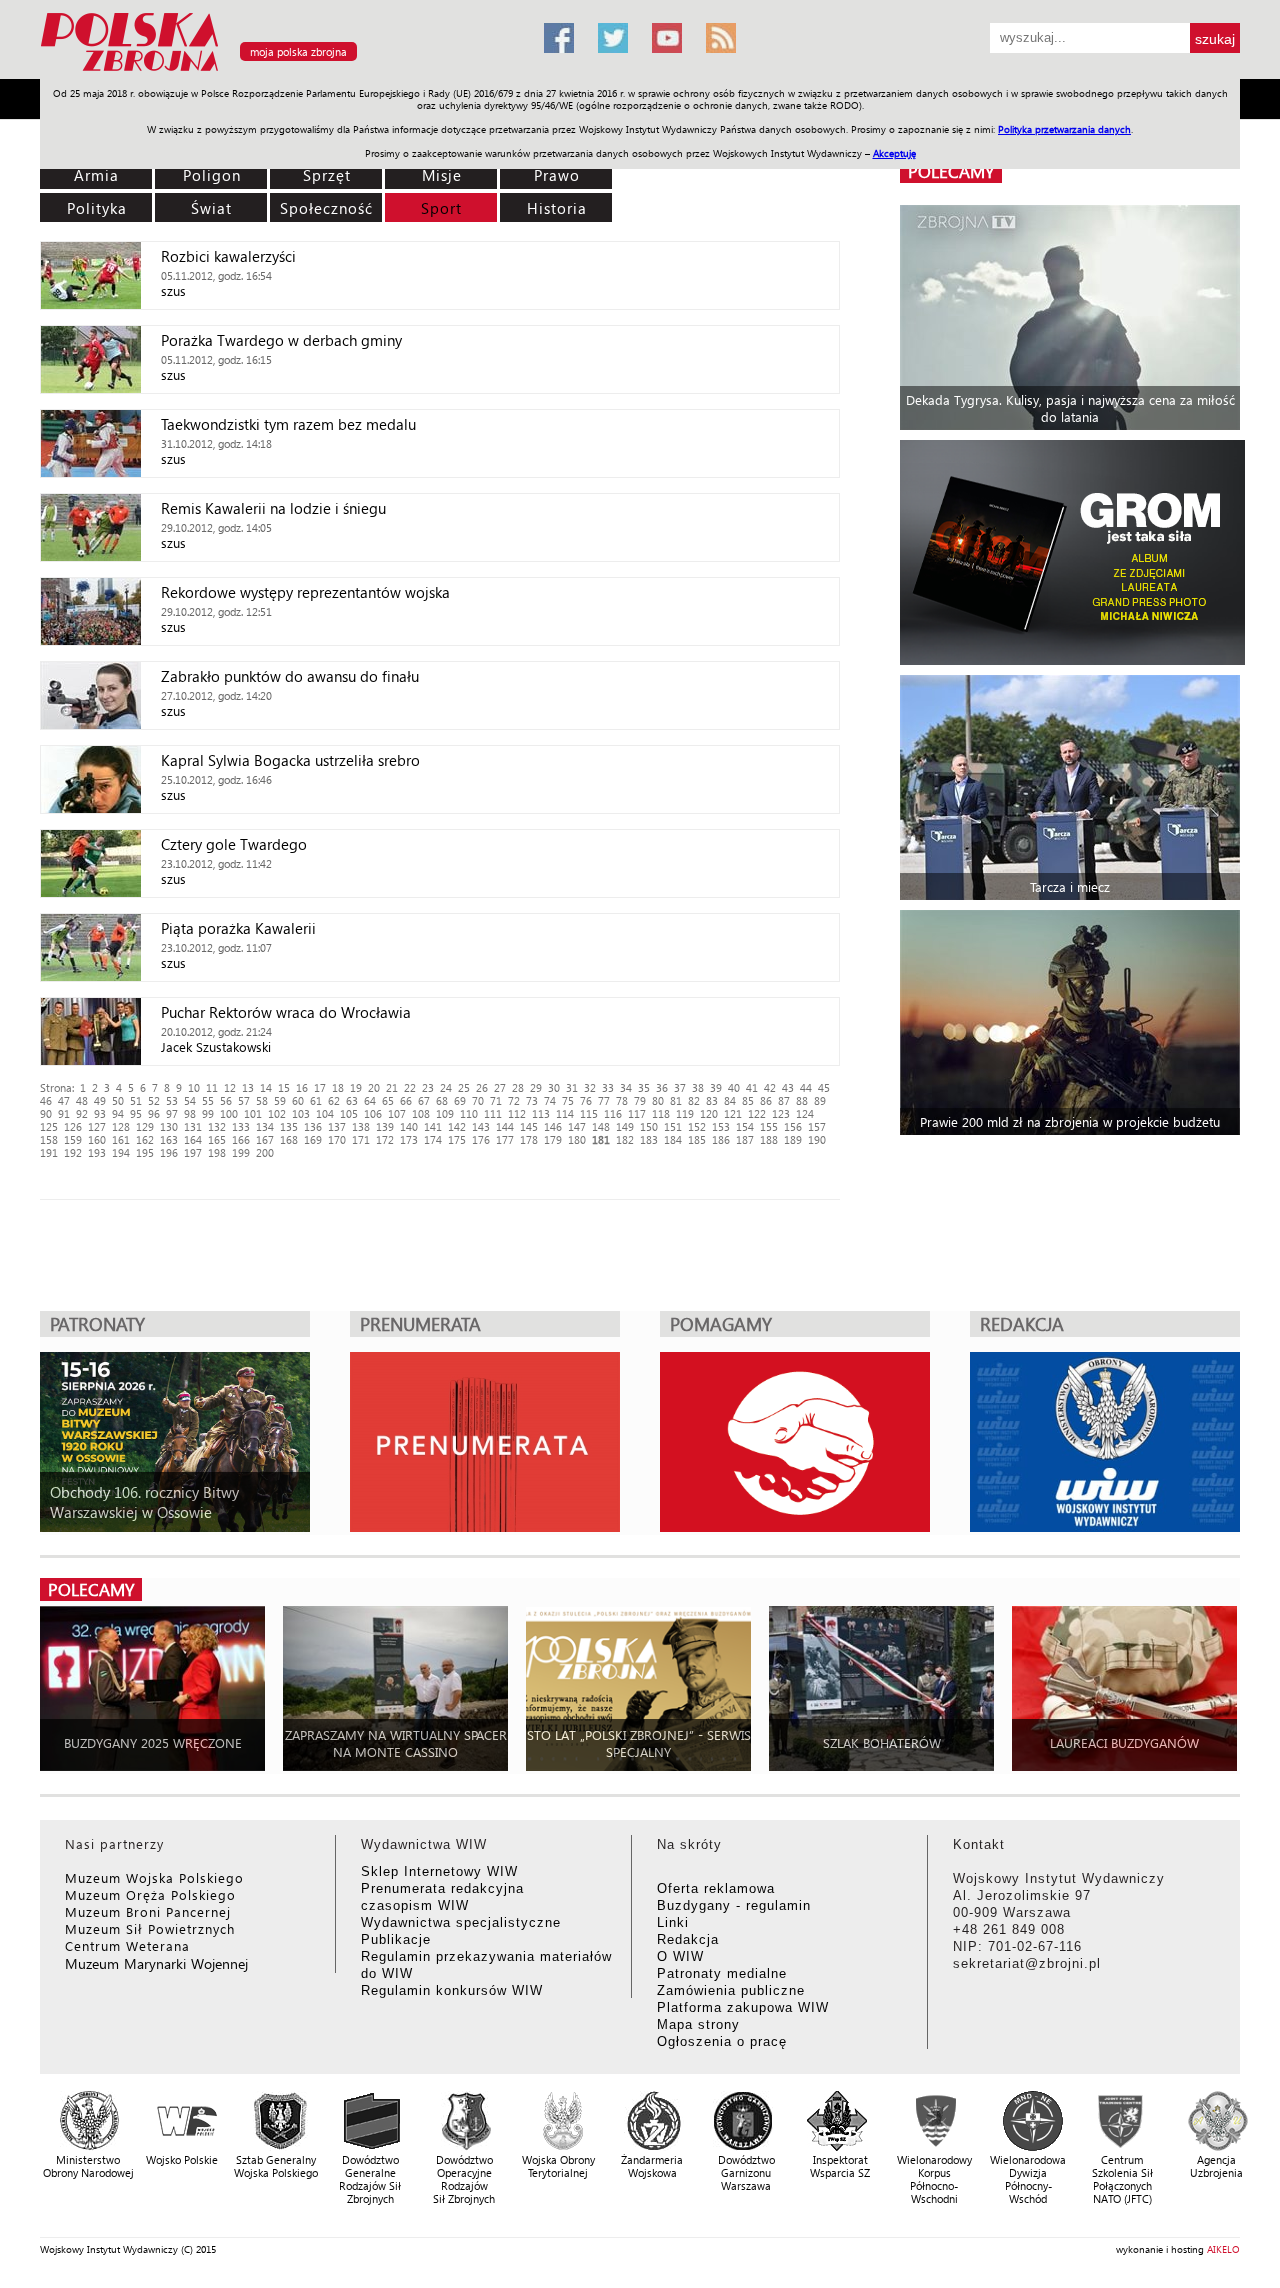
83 (712, 1100)
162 (145, 1139)
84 (730, 1100)
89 (820, 1100)
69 (460, 1100)
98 (190, 1113)
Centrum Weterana (127, 1945)
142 (457, 1126)
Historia (557, 208)
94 (118, 1113)
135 (289, 1126)
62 (334, 1100)
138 (361, 1126)
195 (145, 1152)
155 (769, 1126)
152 (697, 1126)
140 (409, 1126)
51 (136, 1100)
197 (193, 1152)
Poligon (212, 175)
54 (190, 1100)
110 (469, 1113)
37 (680, 1087)
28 (518, 1087)
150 (649, 1126)
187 (745, 1139)
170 (337, 1139)
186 (721, 1139)
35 (644, 1087)
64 (370, 1100)
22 (410, 1087)
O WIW (680, 1956)
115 (589, 1113)
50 (118, 1100)
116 (613, 1113)
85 (748, 1100)
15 (284, 1087)
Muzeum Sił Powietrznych (150, 1928)
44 (806, 1087)
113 (541, 1113)
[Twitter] (613, 38)
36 (662, 1087)
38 (698, 1087)
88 (802, 1100)
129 (145, 1126)
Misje (442, 175)
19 (356, 1087)
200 (265, 1152)
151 (673, 1126)
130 (169, 1126)
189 (793, 1139)
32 (590, 1087)
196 (169, 1152)
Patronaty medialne (722, 1973)
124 (805, 1113)
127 (97, 1126)
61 (316, 1100)
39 (716, 1087)
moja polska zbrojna (298, 51)
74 (550, 1100)
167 (265, 1139)
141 (433, 1126)
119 (685, 1113)
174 (433, 1139)
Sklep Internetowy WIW (439, 1871)
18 (338, 1087)
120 (709, 1113)
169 (313, 1139)
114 (565, 1113)
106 (373, 1113)
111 (493, 1113)
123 (781, 1113)
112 (517, 1113)
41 (752, 1087)
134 (265, 1126)
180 (577, 1139)
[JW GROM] (1072, 552)
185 (697, 1139)
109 (445, 1113)
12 (230, 1087)
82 (694, 1100)
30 (554, 1087)
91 (64, 1113)
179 (553, 1139)
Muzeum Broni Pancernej (148, 1911)
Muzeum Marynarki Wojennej (157, 1963)
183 (649, 1139)
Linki (673, 1922)
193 (97, 1152)
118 (661, 1113)
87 (784, 1100)
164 (193, 1139)
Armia (96, 175)
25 (464, 1087)
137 (337, 1126)
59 (280, 1100)
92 (82, 1113)
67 (424, 1100)
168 (289, 1139)
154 (745, 1126)
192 (73, 1152)
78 (622, 1100)
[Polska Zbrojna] (280, 70)
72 (514, 1100)
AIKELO (1223, 2249)
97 (172, 1113)
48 (82, 1100)
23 (428, 1087)
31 (572, 1087)
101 (253, 1113)
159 (73, 1139)
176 (481, 1139)
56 (226, 1100)
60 (298, 1100)
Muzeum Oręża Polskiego (150, 1894)
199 (241, 1152)
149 (625, 1126)
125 (49, 1126)
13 (248, 1087)
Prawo (557, 175)
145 (529, 1126)
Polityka (97, 208)
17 (320, 1087)
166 (241, 1139)
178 (529, 1139)
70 (478, 1100)
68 (442, 1100)
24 (446, 1087)
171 (361, 1139)
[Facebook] (559, 38)
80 (658, 1100)
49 (100, 1100)
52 (154, 1100)
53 (172, 1100)
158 (49, 1139)
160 (97, 1139)
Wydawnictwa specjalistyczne (461, 1922)
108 (421, 1113)
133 (241, 1126)
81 (676, 1100)
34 (626, 1087)
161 (121, 1139)
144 (505, 1126)
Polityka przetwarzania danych (1064, 129)
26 (482, 1087)
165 (217, 1139)
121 (733, 1113)
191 (49, 1152)
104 (325, 1113)
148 (601, 1126)
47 (64, 1100)
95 (136, 1113)
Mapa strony (698, 2024)
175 (457, 1139)
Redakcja (688, 1939)
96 (154, 1113)
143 (481, 1126)
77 (604, 1100)
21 (392, 1087)
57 (244, 1100)
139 (385, 1126)
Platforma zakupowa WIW (743, 2007)
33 (608, 1087)
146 (553, 1126)
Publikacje (396, 1939)
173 (409, 1139)
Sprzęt (327, 175)
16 (302, 1087)
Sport (441, 208)
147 (577, 1126)
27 (500, 1087)
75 (568, 1100)
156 (793, 1126)
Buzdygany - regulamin (734, 1905)
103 (301, 1113)
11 (212, 1087)
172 (385, 1139)
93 (100, 1113)
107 (397, 1113)
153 (721, 1126)
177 (505, 1139)
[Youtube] (667, 38)
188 (769, 1139)
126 (73, 1126)
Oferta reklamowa (716, 1888)
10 (194, 1087)
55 (208, 1100)
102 (277, 1113)
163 (169, 1139)
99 (208, 1113)
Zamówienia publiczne (731, 1990)
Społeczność (326, 208)
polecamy (951, 171)
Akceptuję (894, 153)
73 (532, 1100)
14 (266, 1087)
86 (766, 1100)
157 (817, 1126)
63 (352, 1100)
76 (586, 1100)
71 (496, 1100)
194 (121, 1152)
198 (217, 1152)
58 (262, 1100)
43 (788, 1087)
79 (640, 1100)
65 (388, 1100)
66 (406, 1100)
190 (817, 1139)
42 (770, 1087)
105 (349, 1113)
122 (757, 1113)
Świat (211, 208)
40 (734, 1087)
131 (193, 1126)
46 (46, 1100)
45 (824, 1087)
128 (121, 1126)
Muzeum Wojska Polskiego (154, 1877)
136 (313, 1126)
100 (229, 1113)
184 (673, 1139)
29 (536, 1087)
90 (46, 1113)
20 (374, 1087)
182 (625, 1139)
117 (637, 1113)
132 (217, 1126)
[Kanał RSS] (721, 38)
